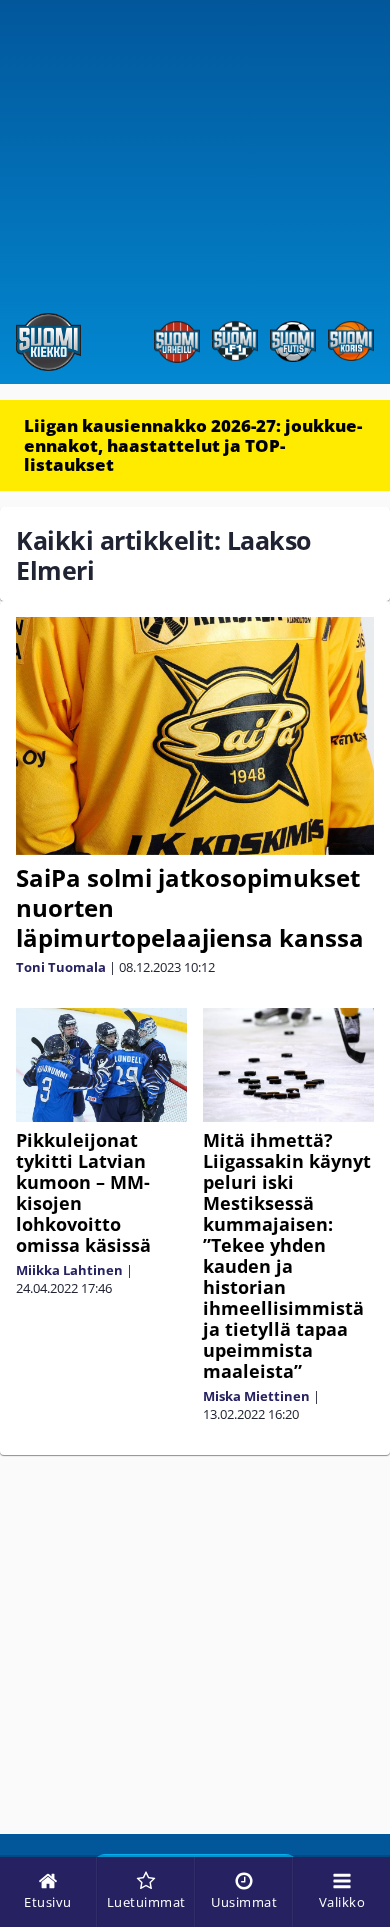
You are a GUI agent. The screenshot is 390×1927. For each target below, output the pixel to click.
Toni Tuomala (61, 967)
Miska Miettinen (256, 1396)
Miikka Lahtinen (69, 1270)
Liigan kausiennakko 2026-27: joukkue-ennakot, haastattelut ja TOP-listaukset (193, 445)
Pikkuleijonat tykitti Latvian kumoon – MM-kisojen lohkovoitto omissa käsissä (83, 1192)
